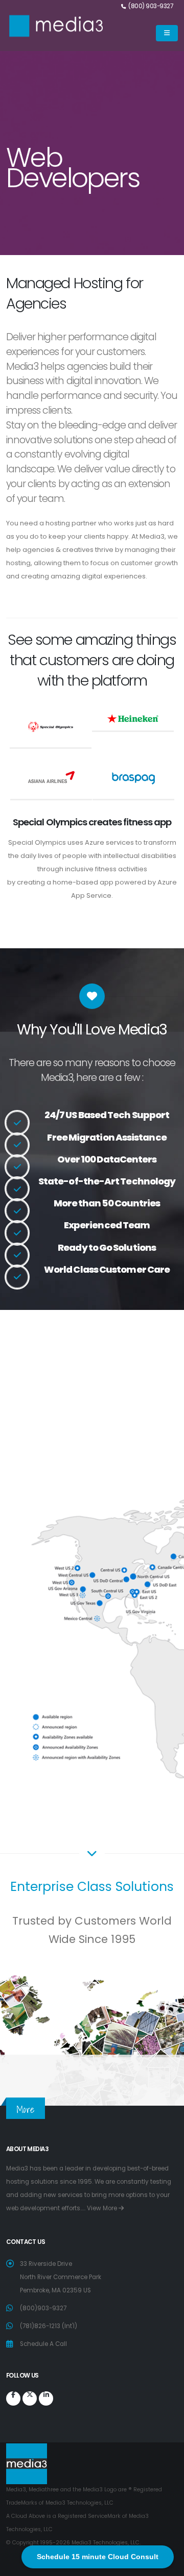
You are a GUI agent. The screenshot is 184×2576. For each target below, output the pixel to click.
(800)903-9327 (43, 2308)
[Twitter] (30, 2398)
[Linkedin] (46, 2398)
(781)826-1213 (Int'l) (49, 2326)
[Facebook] (13, 2398)
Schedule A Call (43, 2344)
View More (103, 2208)
